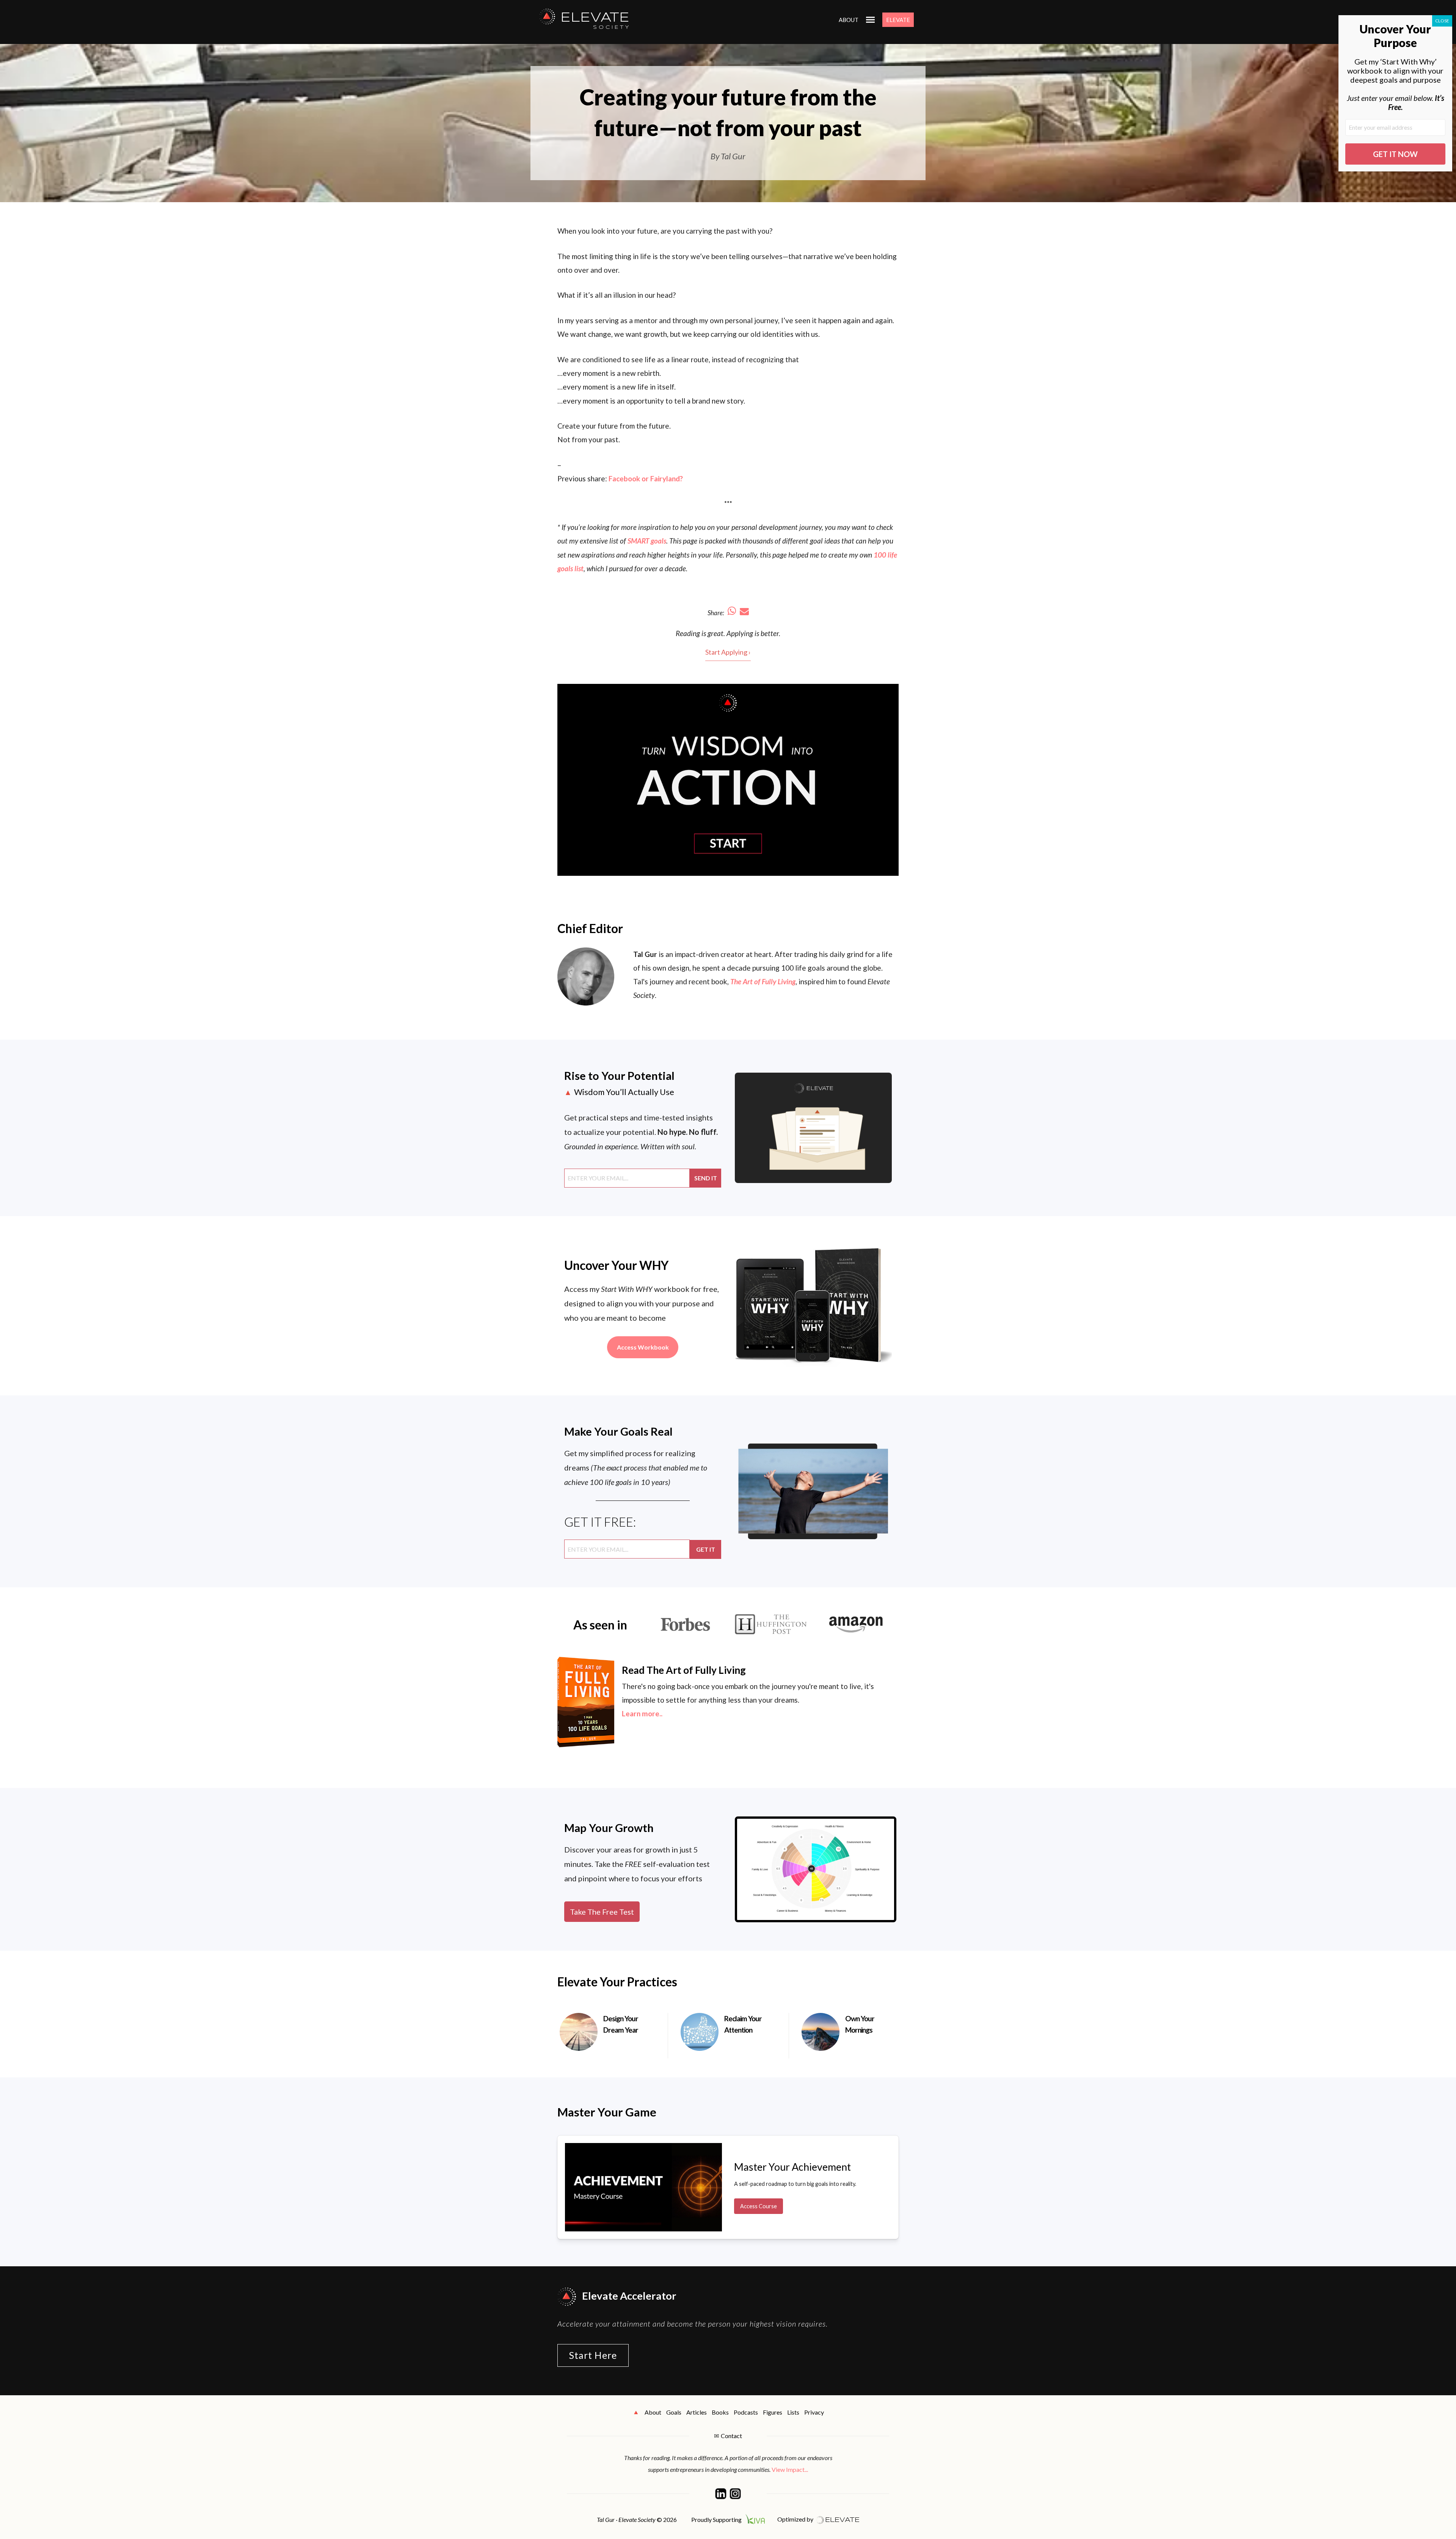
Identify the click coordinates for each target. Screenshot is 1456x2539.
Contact (731, 2436)
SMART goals (647, 541)
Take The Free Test (602, 1912)
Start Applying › (728, 652)
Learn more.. (642, 1713)
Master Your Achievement (792, 2167)
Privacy (814, 2412)
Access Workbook (643, 1347)
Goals (674, 2412)
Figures (773, 2412)
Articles (697, 2412)
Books (720, 2412)
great (715, 633)
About (849, 20)
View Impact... (790, 2469)
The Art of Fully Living (763, 981)
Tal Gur (645, 954)
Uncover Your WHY (617, 1265)
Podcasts (746, 2412)
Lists (793, 2412)
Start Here (593, 2355)
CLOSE (1442, 21)
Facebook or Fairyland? (646, 478)
